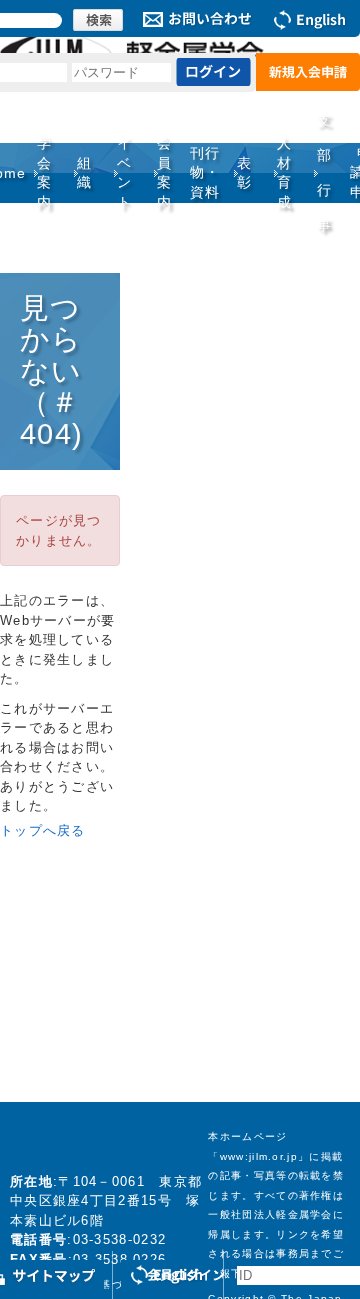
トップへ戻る (43, 830)
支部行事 (324, 172)
